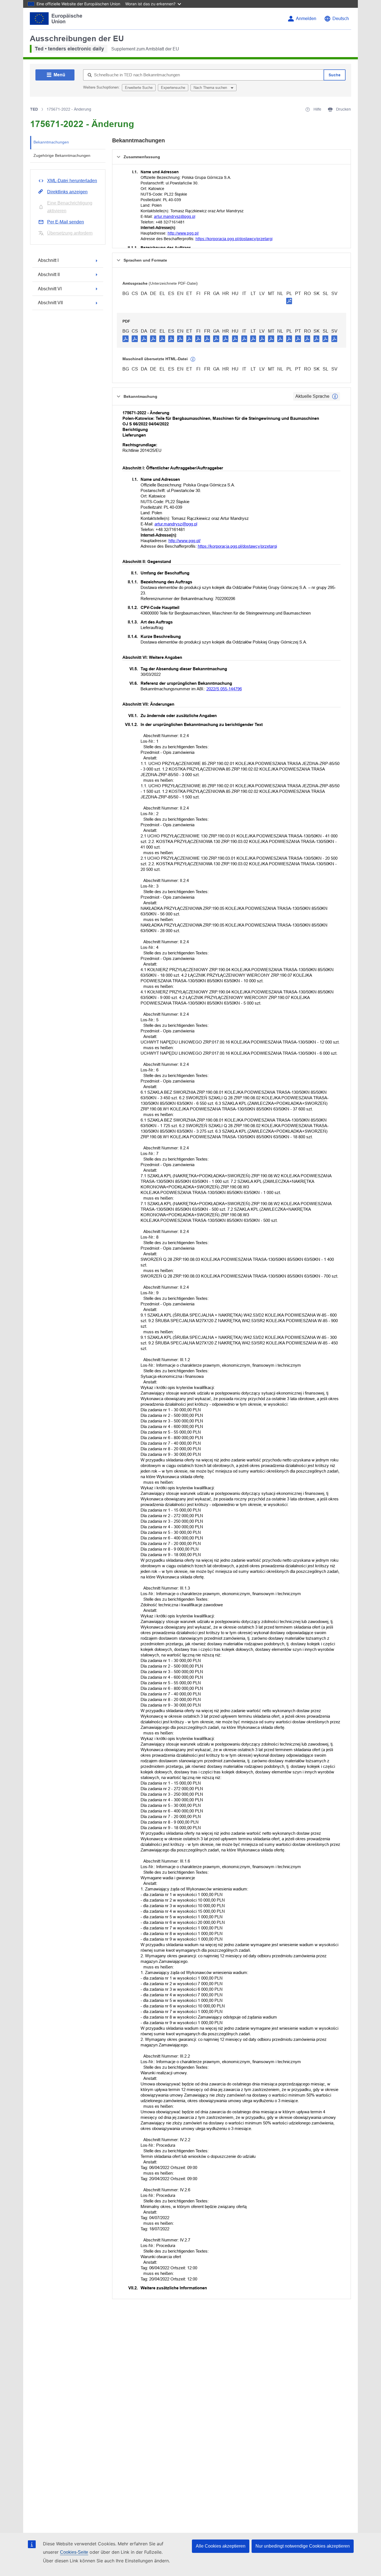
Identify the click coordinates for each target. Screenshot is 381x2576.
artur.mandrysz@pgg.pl (175, 216)
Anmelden (306, 19)
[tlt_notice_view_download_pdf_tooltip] (126, 338)
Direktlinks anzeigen (67, 192)
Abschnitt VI (50, 289)
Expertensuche (173, 88)
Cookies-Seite (74, 2552)
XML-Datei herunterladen (72, 181)
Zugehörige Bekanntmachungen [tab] (62, 155)
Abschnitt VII (50, 303)
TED (34, 109)
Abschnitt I (48, 260)
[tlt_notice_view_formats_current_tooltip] (335, 396)
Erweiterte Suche (139, 88)
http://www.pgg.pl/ (183, 233)
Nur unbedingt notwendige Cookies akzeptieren (303, 2546)
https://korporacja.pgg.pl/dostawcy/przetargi (234, 239)
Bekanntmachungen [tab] (51, 142)
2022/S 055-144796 (224, 689)
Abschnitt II (49, 275)
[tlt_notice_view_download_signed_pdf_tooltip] (289, 301)
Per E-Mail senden (66, 222)
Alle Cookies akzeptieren (221, 2546)
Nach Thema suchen (211, 88)
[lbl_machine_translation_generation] (193, 359)
